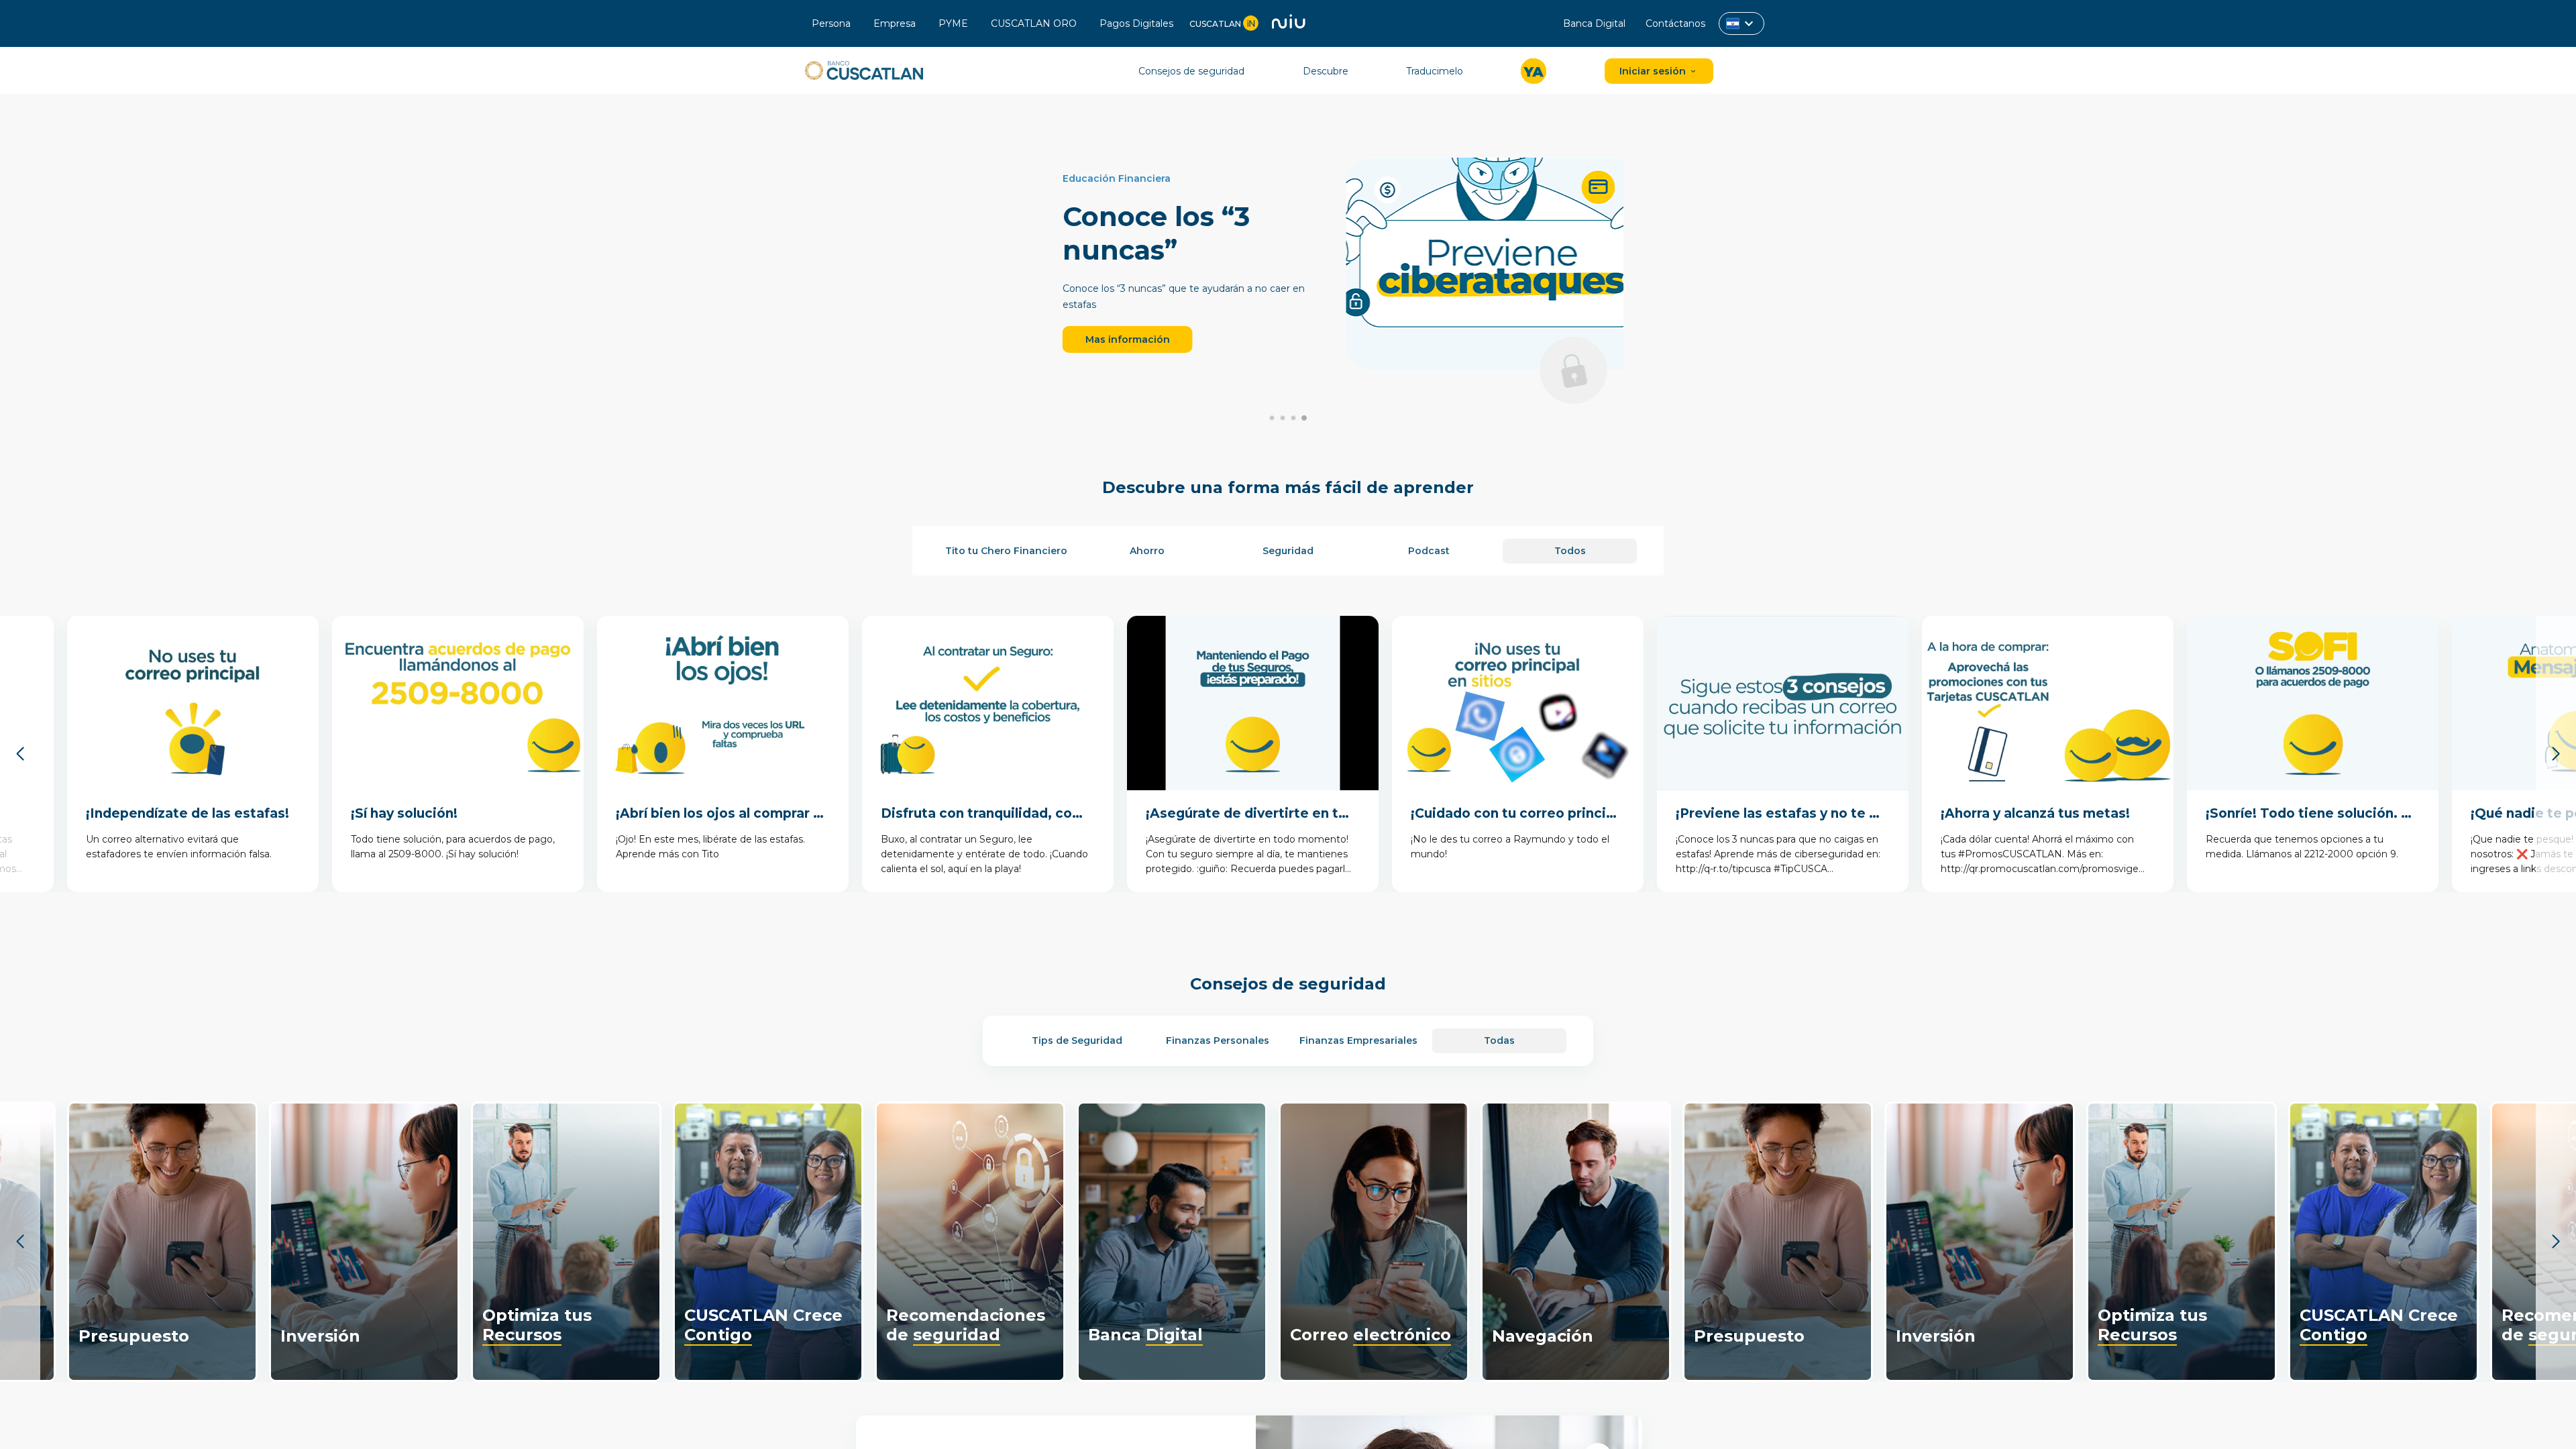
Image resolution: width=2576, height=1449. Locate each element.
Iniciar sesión (1654, 71)
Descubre (1326, 71)
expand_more (1749, 23)
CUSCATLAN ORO (1035, 23)
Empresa (896, 23)
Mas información (1058, 339)
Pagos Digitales (1138, 23)
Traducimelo (1435, 71)
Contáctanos (1675, 23)
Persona (833, 23)
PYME (955, 23)
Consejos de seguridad (1191, 71)
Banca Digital (1594, 23)
